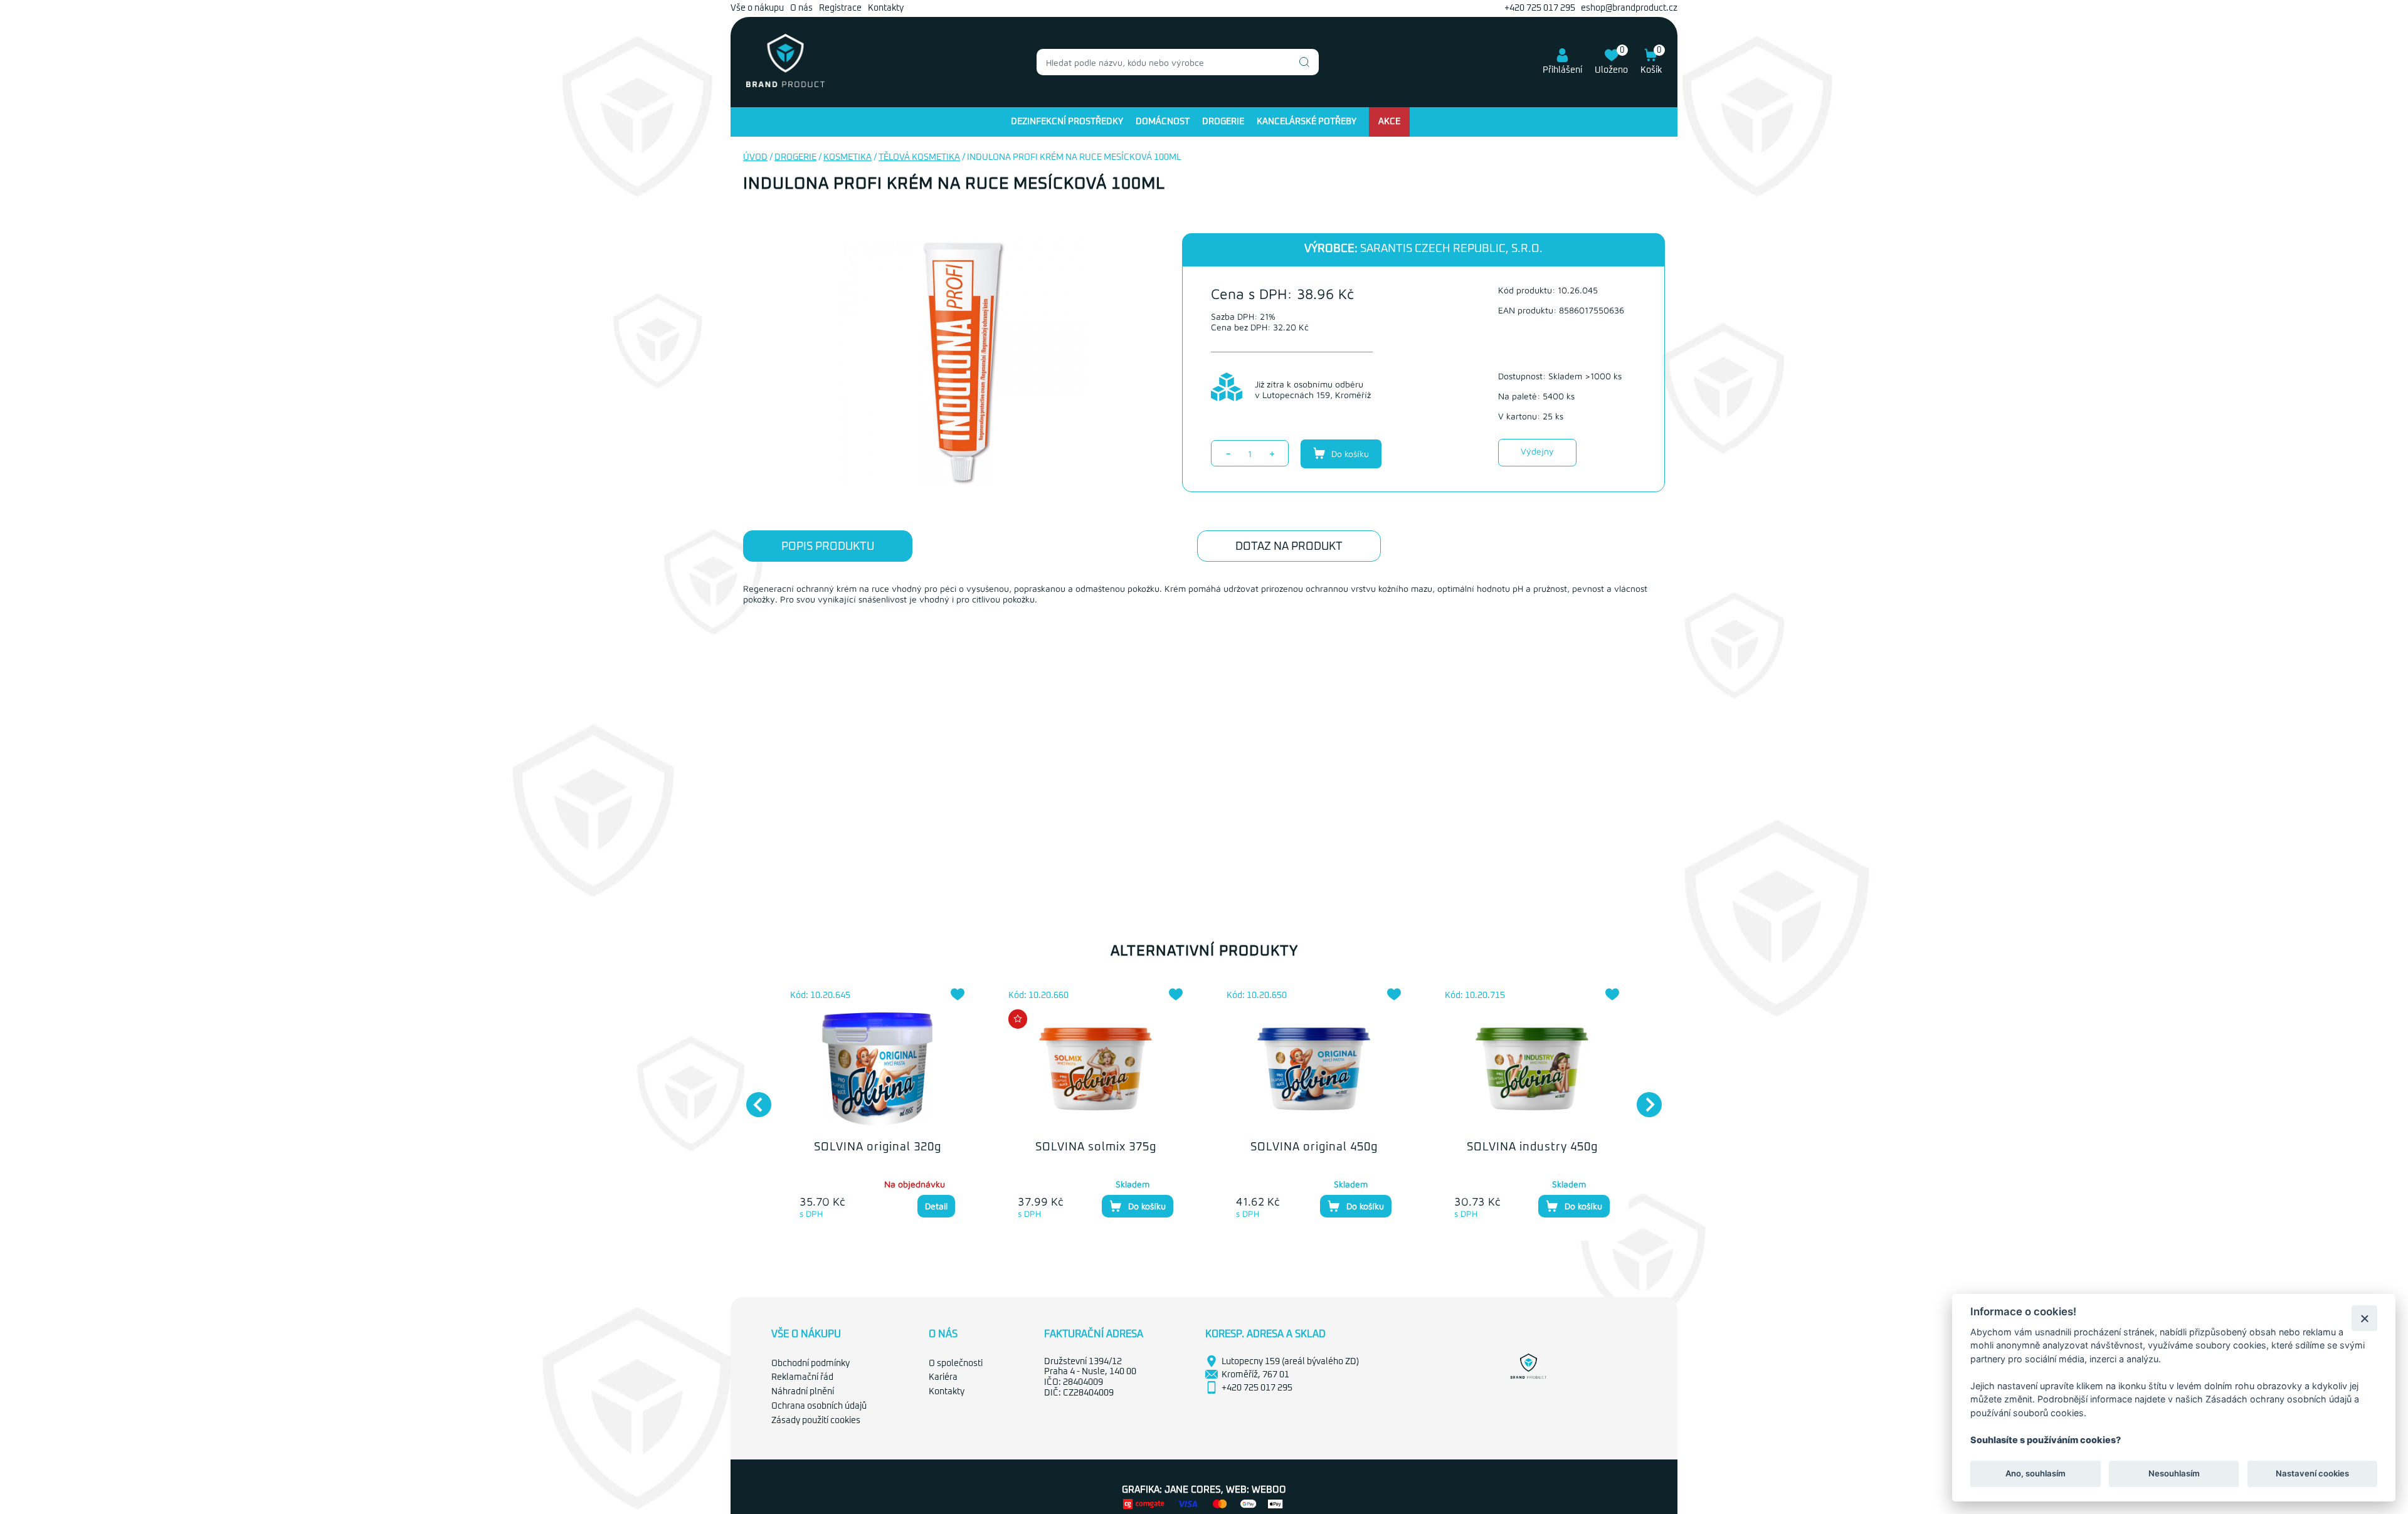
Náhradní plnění (803, 1392)
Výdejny (1537, 451)
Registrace (840, 8)
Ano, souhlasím (2036, 1474)
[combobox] (1178, 62)
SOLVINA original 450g (1314, 1147)
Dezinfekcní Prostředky (1067, 122)
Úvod (755, 157)
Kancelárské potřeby (1307, 122)
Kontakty (886, 8)
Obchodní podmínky (811, 1364)
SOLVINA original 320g (878, 1147)
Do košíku (1349, 454)
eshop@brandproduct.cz (1629, 8)
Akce (1389, 122)
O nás (801, 8)
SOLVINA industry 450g (1532, 1147)
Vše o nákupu (757, 8)
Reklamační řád (802, 1377)
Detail (936, 1206)
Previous (752, 1098)
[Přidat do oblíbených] (958, 994)
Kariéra (943, 1377)
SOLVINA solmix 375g (1096, 1147)
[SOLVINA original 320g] (877, 1069)
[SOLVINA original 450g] (1314, 1069)
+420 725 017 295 (1540, 8)
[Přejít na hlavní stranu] (785, 85)
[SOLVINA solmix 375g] (1096, 1069)
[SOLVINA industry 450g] (1532, 1069)
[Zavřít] (2364, 1318)
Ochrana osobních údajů (819, 1406)
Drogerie (1223, 122)
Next (1643, 1098)
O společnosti (956, 1364)
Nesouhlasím (2173, 1474)
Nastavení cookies (2312, 1474)
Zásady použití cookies (816, 1421)
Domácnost (1163, 122)
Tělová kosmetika (919, 157)
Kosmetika (848, 157)
